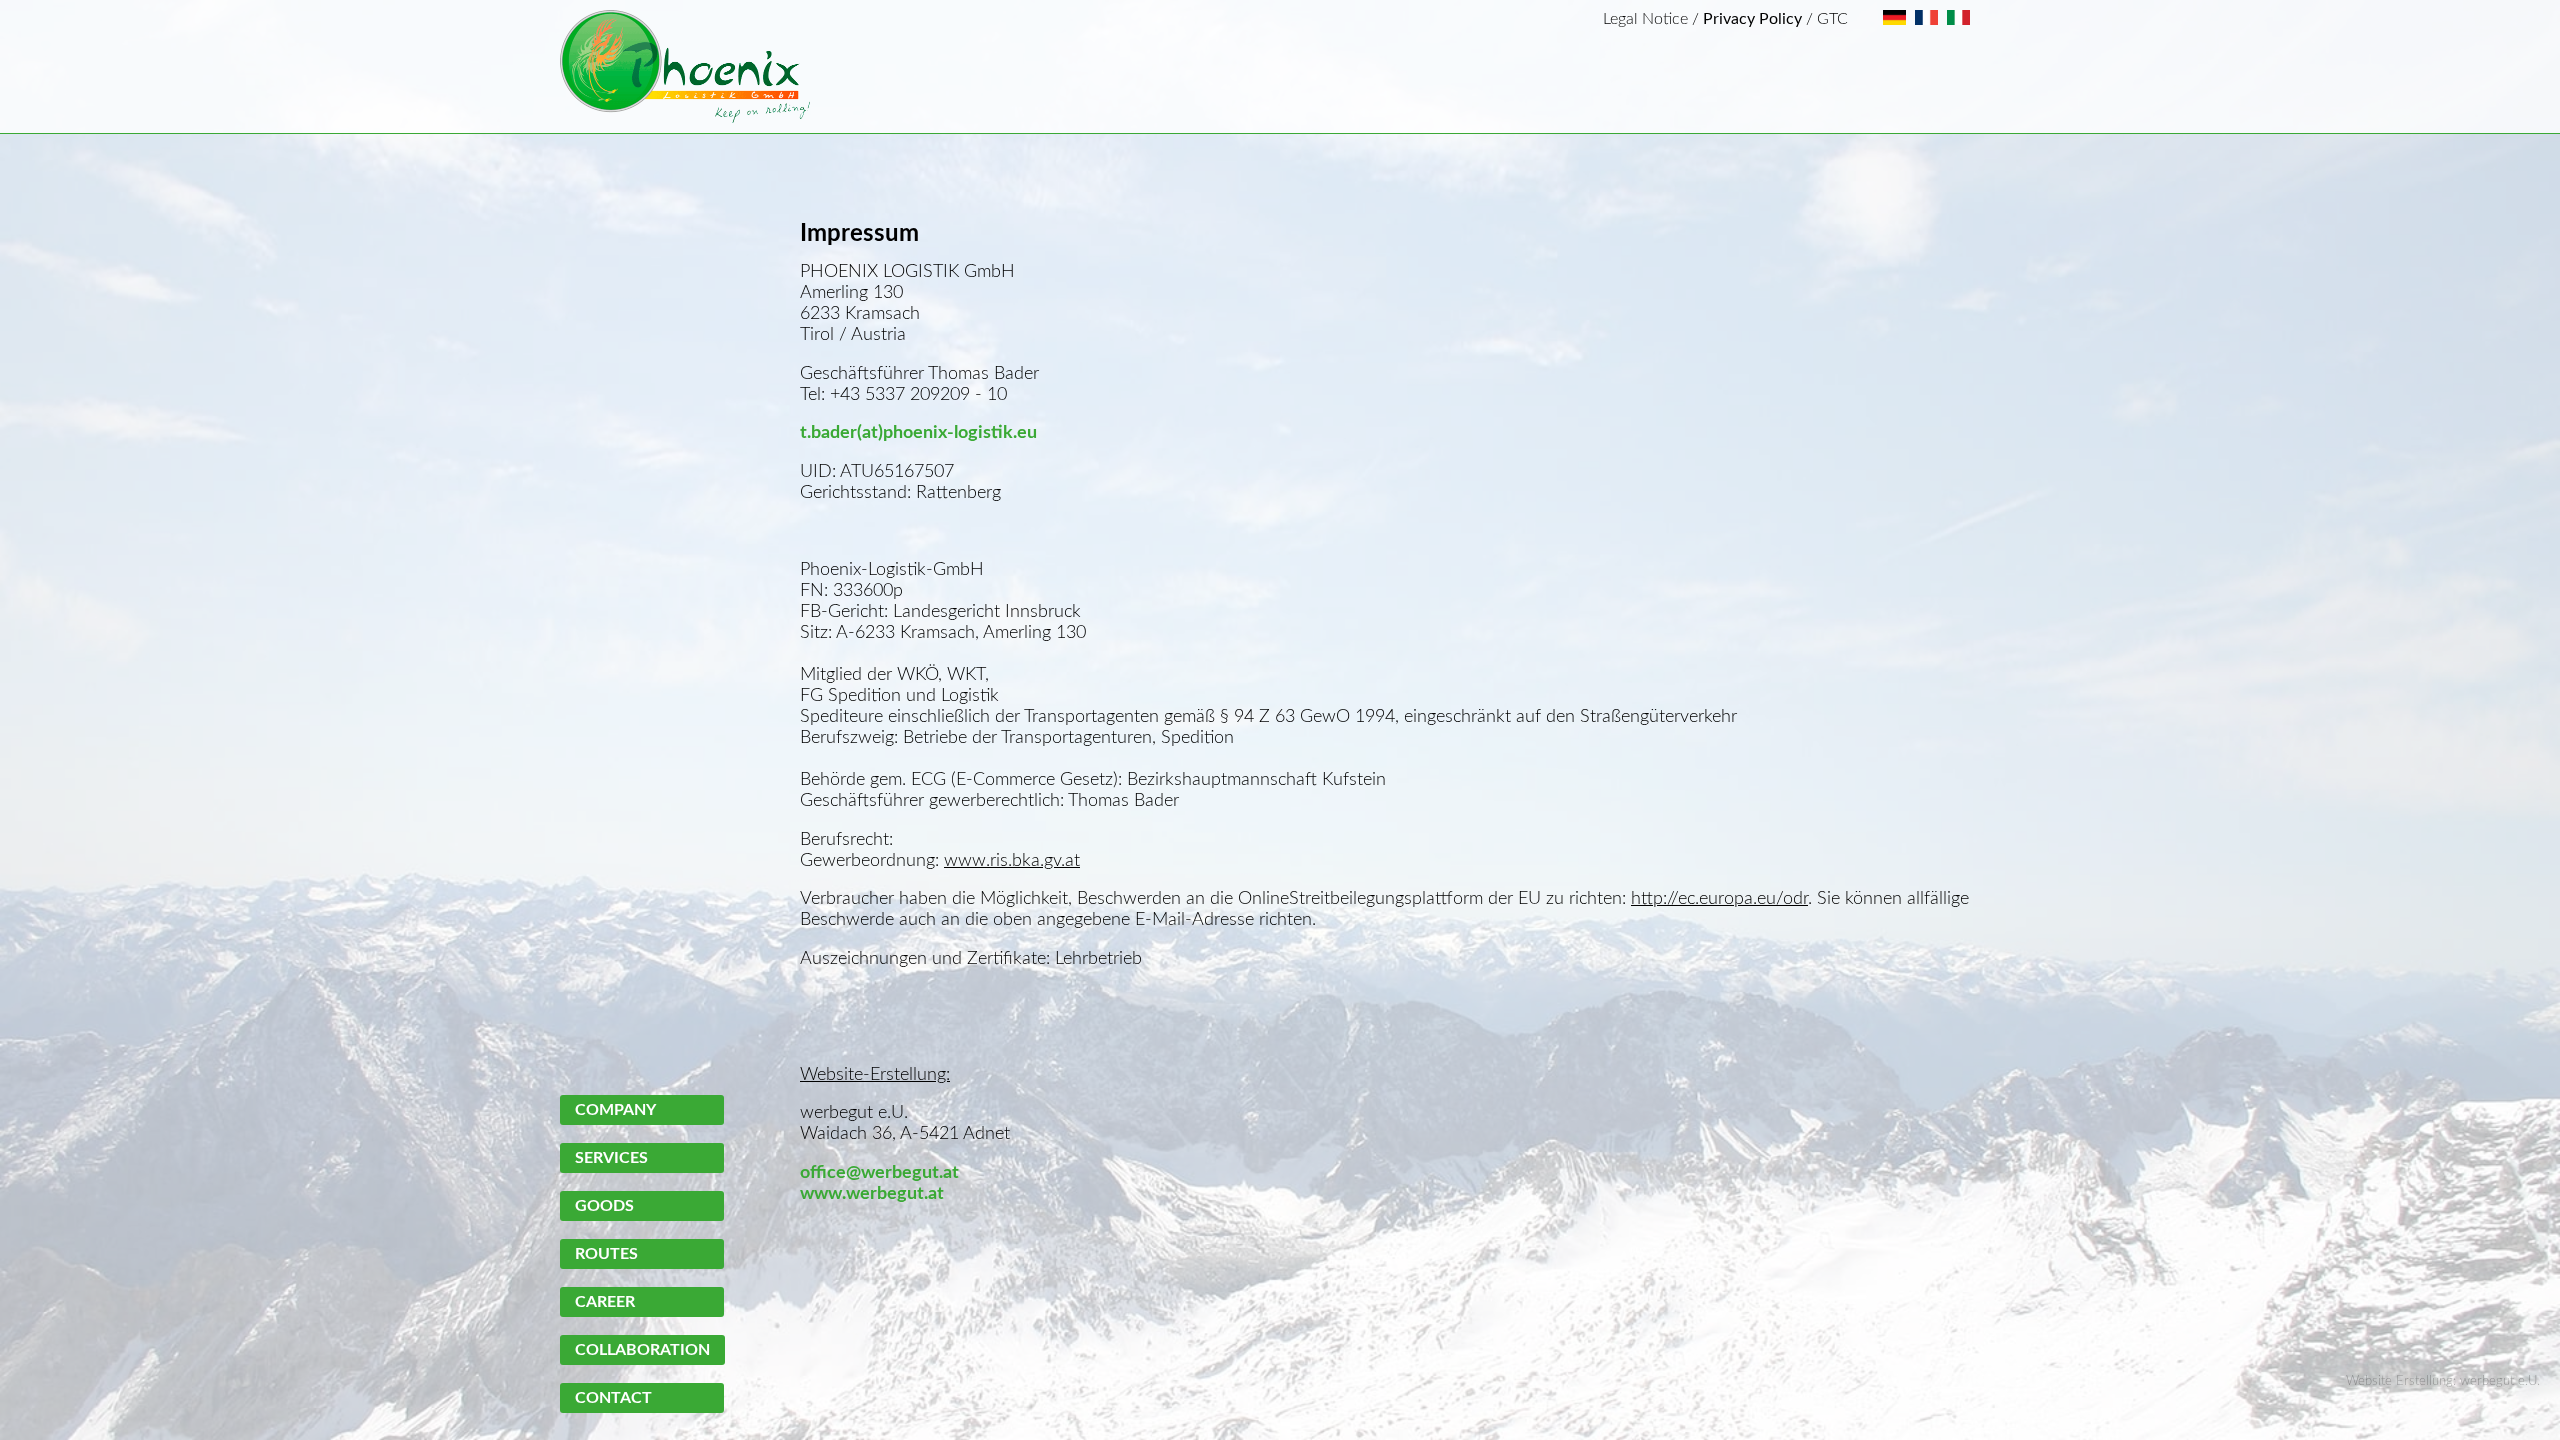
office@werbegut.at (879, 1172)
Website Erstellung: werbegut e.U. (2443, 1381)
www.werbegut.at (872, 1193)
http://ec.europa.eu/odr (1719, 898)
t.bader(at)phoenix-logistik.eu (918, 432)
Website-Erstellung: (875, 1074)
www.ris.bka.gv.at (1012, 860)
